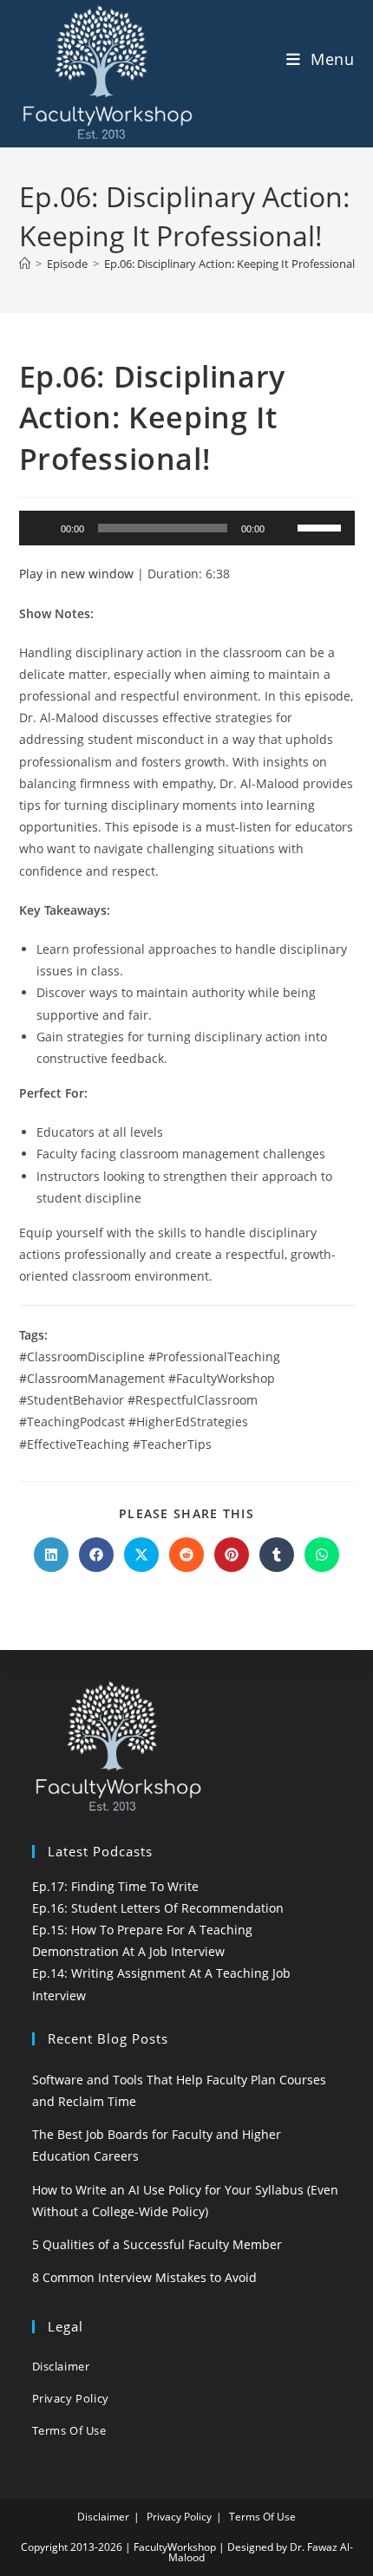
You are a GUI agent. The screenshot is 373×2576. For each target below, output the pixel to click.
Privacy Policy (71, 2398)
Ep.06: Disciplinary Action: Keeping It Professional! (231, 264)
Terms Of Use (69, 2430)
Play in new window (76, 574)
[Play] (42, 528)
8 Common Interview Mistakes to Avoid (144, 2277)
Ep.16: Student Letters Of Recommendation (158, 1908)
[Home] (25, 264)
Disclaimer (61, 2366)
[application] (187, 528)
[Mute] (284, 528)
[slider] (322, 526)
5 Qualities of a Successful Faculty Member (157, 2244)
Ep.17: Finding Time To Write (115, 1886)
